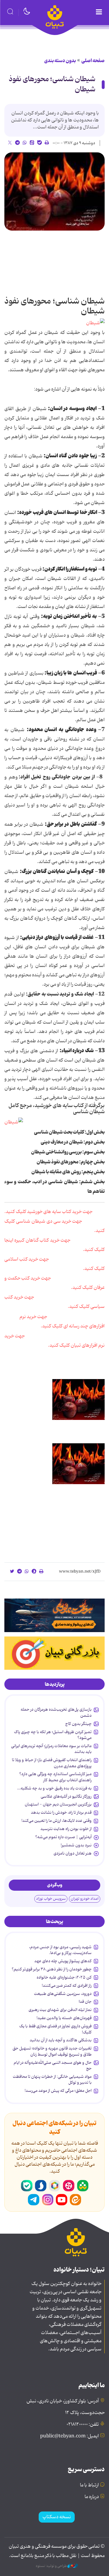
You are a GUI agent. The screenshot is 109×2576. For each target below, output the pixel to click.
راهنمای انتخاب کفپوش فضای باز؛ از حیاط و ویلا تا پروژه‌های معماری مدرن (52, 1763)
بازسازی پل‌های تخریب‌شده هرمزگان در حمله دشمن (56, 1712)
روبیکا (55, 2186)
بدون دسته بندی (60, 61)
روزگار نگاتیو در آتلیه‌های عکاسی (66, 1796)
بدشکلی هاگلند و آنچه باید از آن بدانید (61, 2040)
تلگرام (34, 2200)
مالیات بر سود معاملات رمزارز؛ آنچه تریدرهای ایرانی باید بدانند (51, 1749)
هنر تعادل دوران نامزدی (73, 1853)
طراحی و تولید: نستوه (52, 2566)
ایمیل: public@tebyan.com (69, 2436)
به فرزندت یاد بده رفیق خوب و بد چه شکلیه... (54, 1788)
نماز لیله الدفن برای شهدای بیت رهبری (60, 2010)
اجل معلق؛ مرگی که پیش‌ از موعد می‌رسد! (58, 2091)
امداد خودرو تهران (85, 1899)
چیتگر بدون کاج (78, 1724)
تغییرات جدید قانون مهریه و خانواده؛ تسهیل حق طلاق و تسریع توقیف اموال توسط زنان (52, 2051)
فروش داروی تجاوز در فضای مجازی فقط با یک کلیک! (55, 2029)
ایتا (76, 2200)
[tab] (54, 1684)
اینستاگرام (48, 2200)
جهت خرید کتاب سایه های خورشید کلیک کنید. (48, 1212)
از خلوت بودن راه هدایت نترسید (66, 1829)
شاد (83, 2186)
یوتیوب (62, 2200)
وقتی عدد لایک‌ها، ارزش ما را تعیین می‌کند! (57, 1821)
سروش (41, 2186)
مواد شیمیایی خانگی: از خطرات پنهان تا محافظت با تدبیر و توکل (52, 2080)
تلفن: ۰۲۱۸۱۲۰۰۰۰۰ (83, 2425)
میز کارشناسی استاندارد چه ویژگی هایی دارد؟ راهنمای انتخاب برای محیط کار (55, 1777)
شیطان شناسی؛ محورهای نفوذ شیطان (52, 84)
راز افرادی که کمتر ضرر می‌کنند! (67, 1986)
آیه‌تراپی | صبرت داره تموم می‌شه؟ (63, 1837)
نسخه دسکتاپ (57, 2517)
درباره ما (92, 2497)
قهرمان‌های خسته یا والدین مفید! (64, 2018)
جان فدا (85, 2002)
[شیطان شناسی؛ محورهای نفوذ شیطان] (54, 191)
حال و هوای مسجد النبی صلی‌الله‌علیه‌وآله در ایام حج (53, 2066)
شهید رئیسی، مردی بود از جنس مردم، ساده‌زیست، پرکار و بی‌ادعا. (60, 1950)
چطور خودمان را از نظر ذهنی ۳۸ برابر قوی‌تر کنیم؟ (52, 1969)
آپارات (69, 2186)
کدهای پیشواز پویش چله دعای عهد (63, 1961)
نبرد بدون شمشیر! (76, 1845)
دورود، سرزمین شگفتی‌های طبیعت (63, 1994)
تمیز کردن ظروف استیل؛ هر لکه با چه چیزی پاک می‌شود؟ (53, 1735)
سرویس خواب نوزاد (51, 1899)
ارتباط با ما (89, 2485)
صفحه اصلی (93, 61)
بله (27, 2186)
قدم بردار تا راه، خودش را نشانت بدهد (61, 1812)
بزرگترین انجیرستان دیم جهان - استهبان (58, 1804)
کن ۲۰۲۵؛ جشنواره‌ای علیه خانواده (64, 1977)
